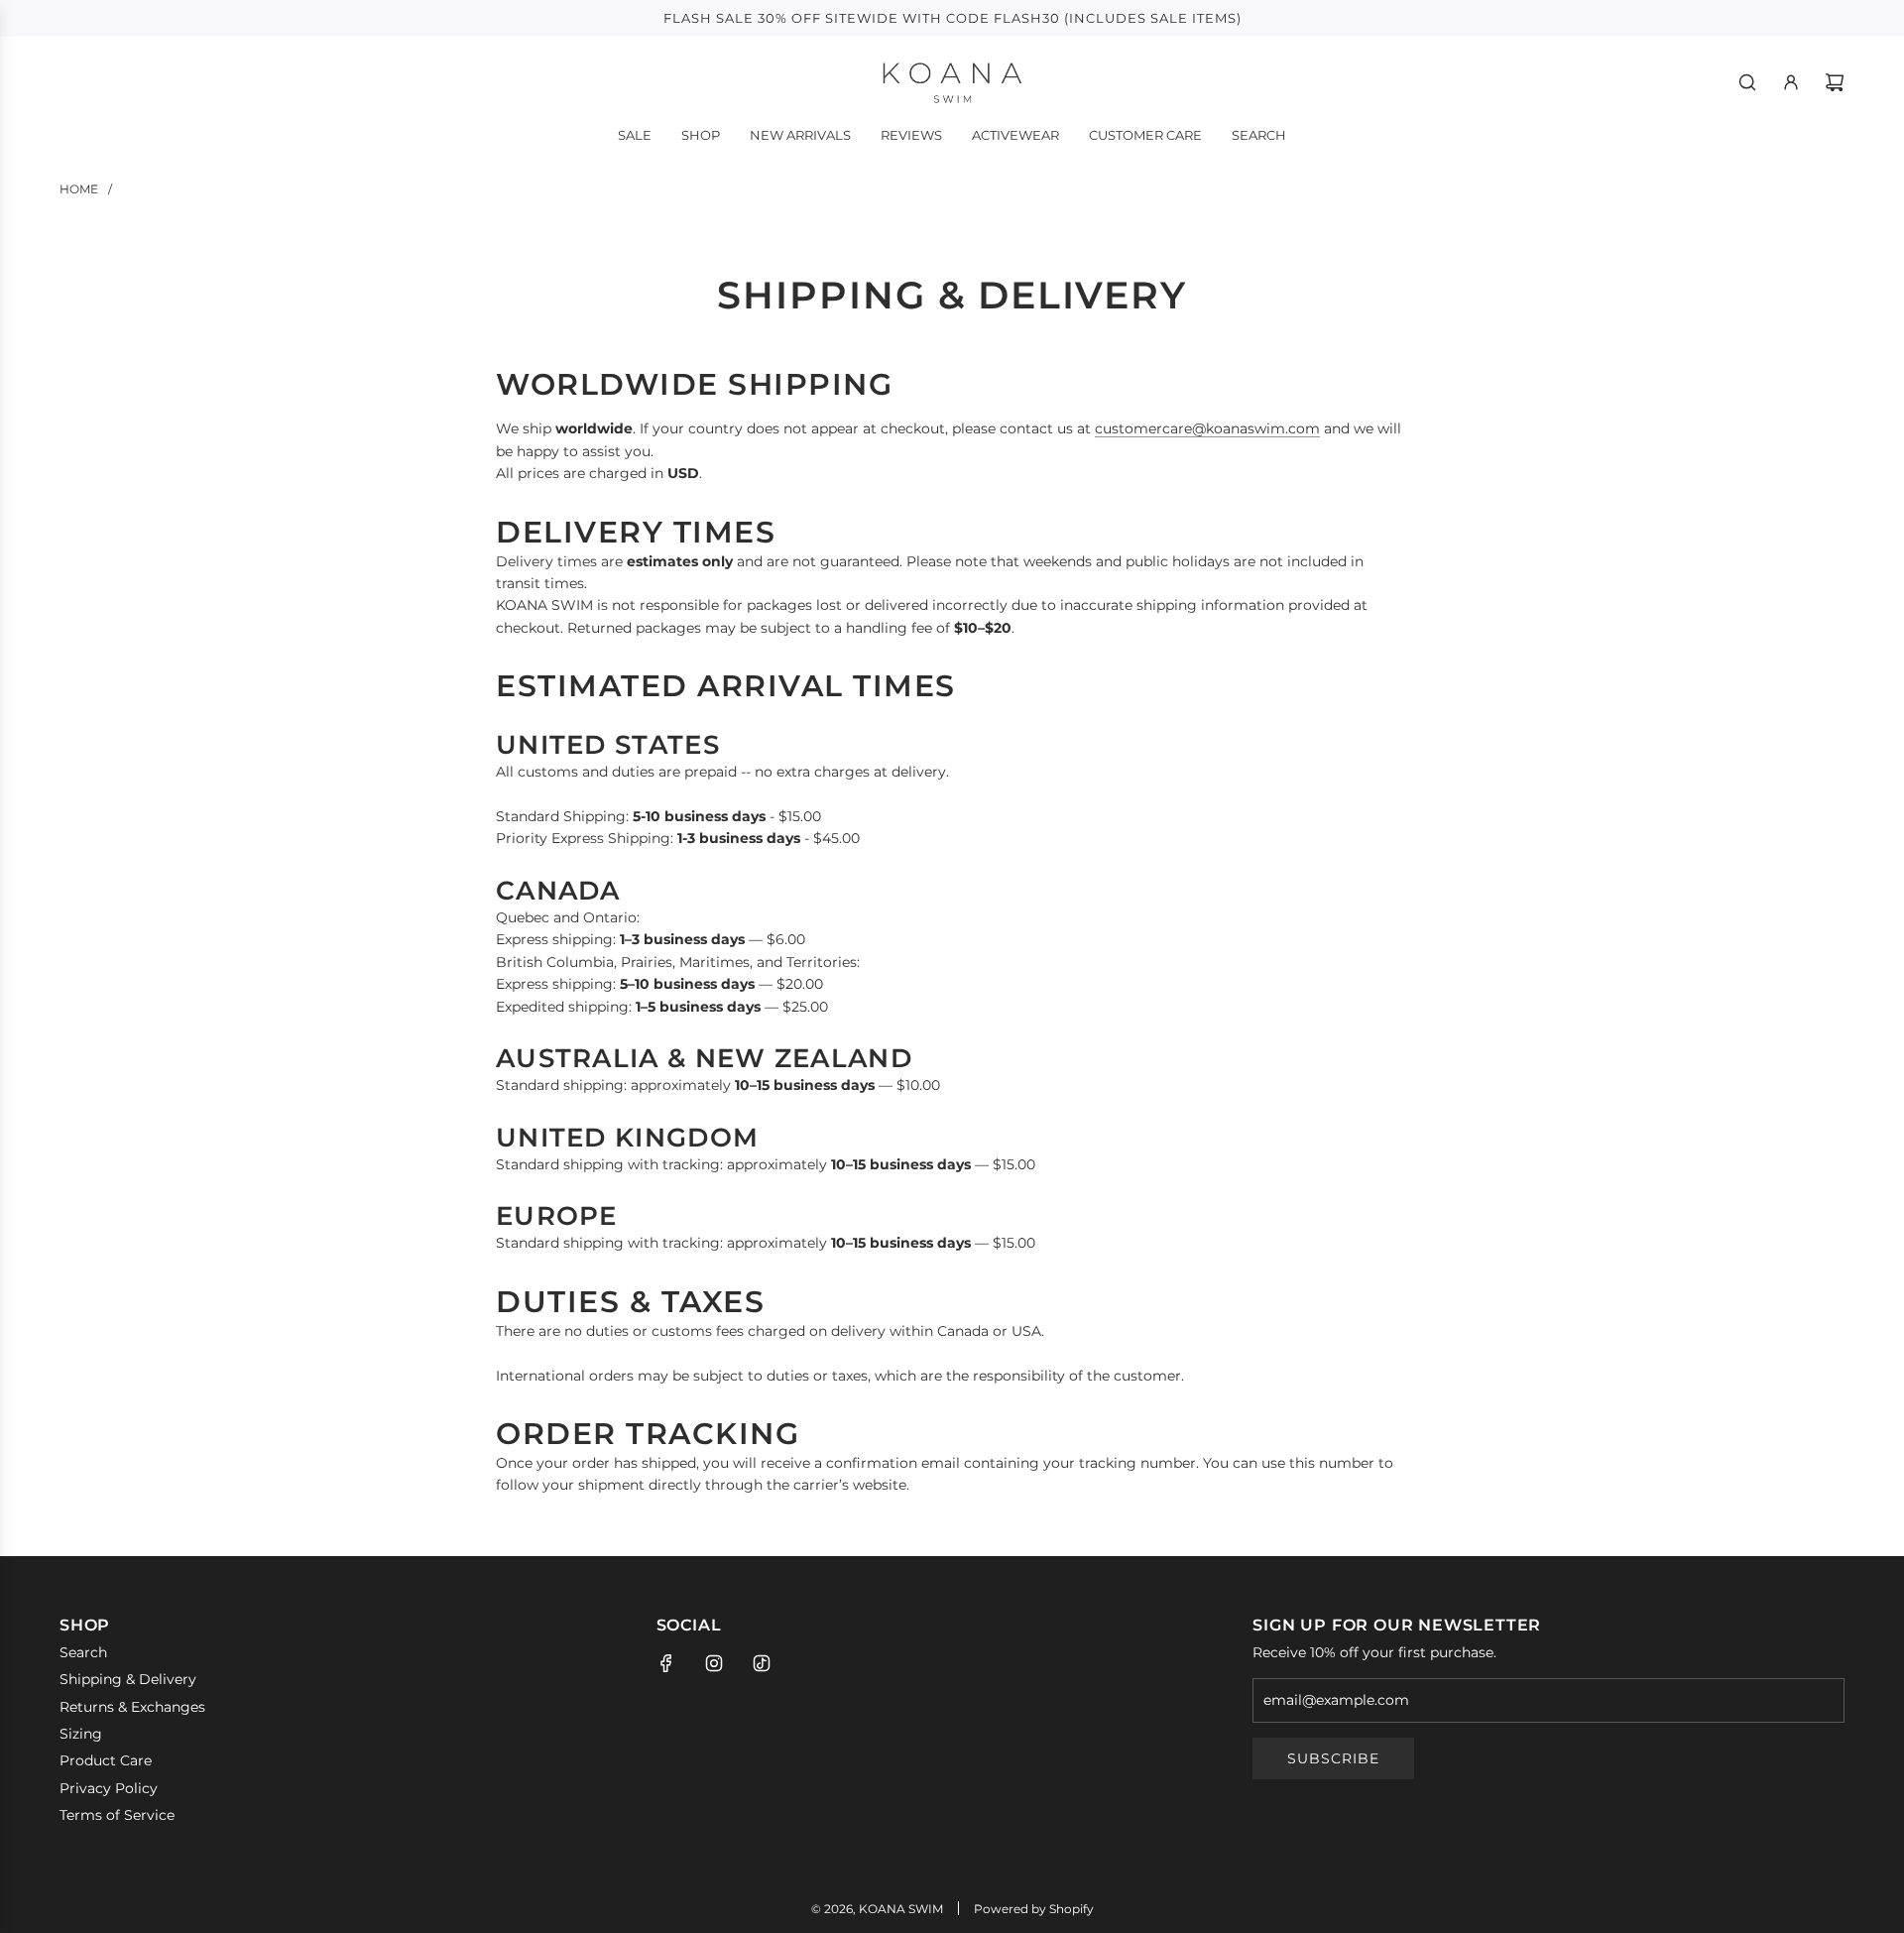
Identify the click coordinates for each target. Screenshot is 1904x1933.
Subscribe (1333, 1758)
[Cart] (1835, 82)
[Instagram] (714, 1663)
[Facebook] (666, 1663)
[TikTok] (762, 1663)
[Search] (1747, 82)
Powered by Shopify (1034, 1909)
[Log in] (1791, 82)
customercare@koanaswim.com (1207, 428)
